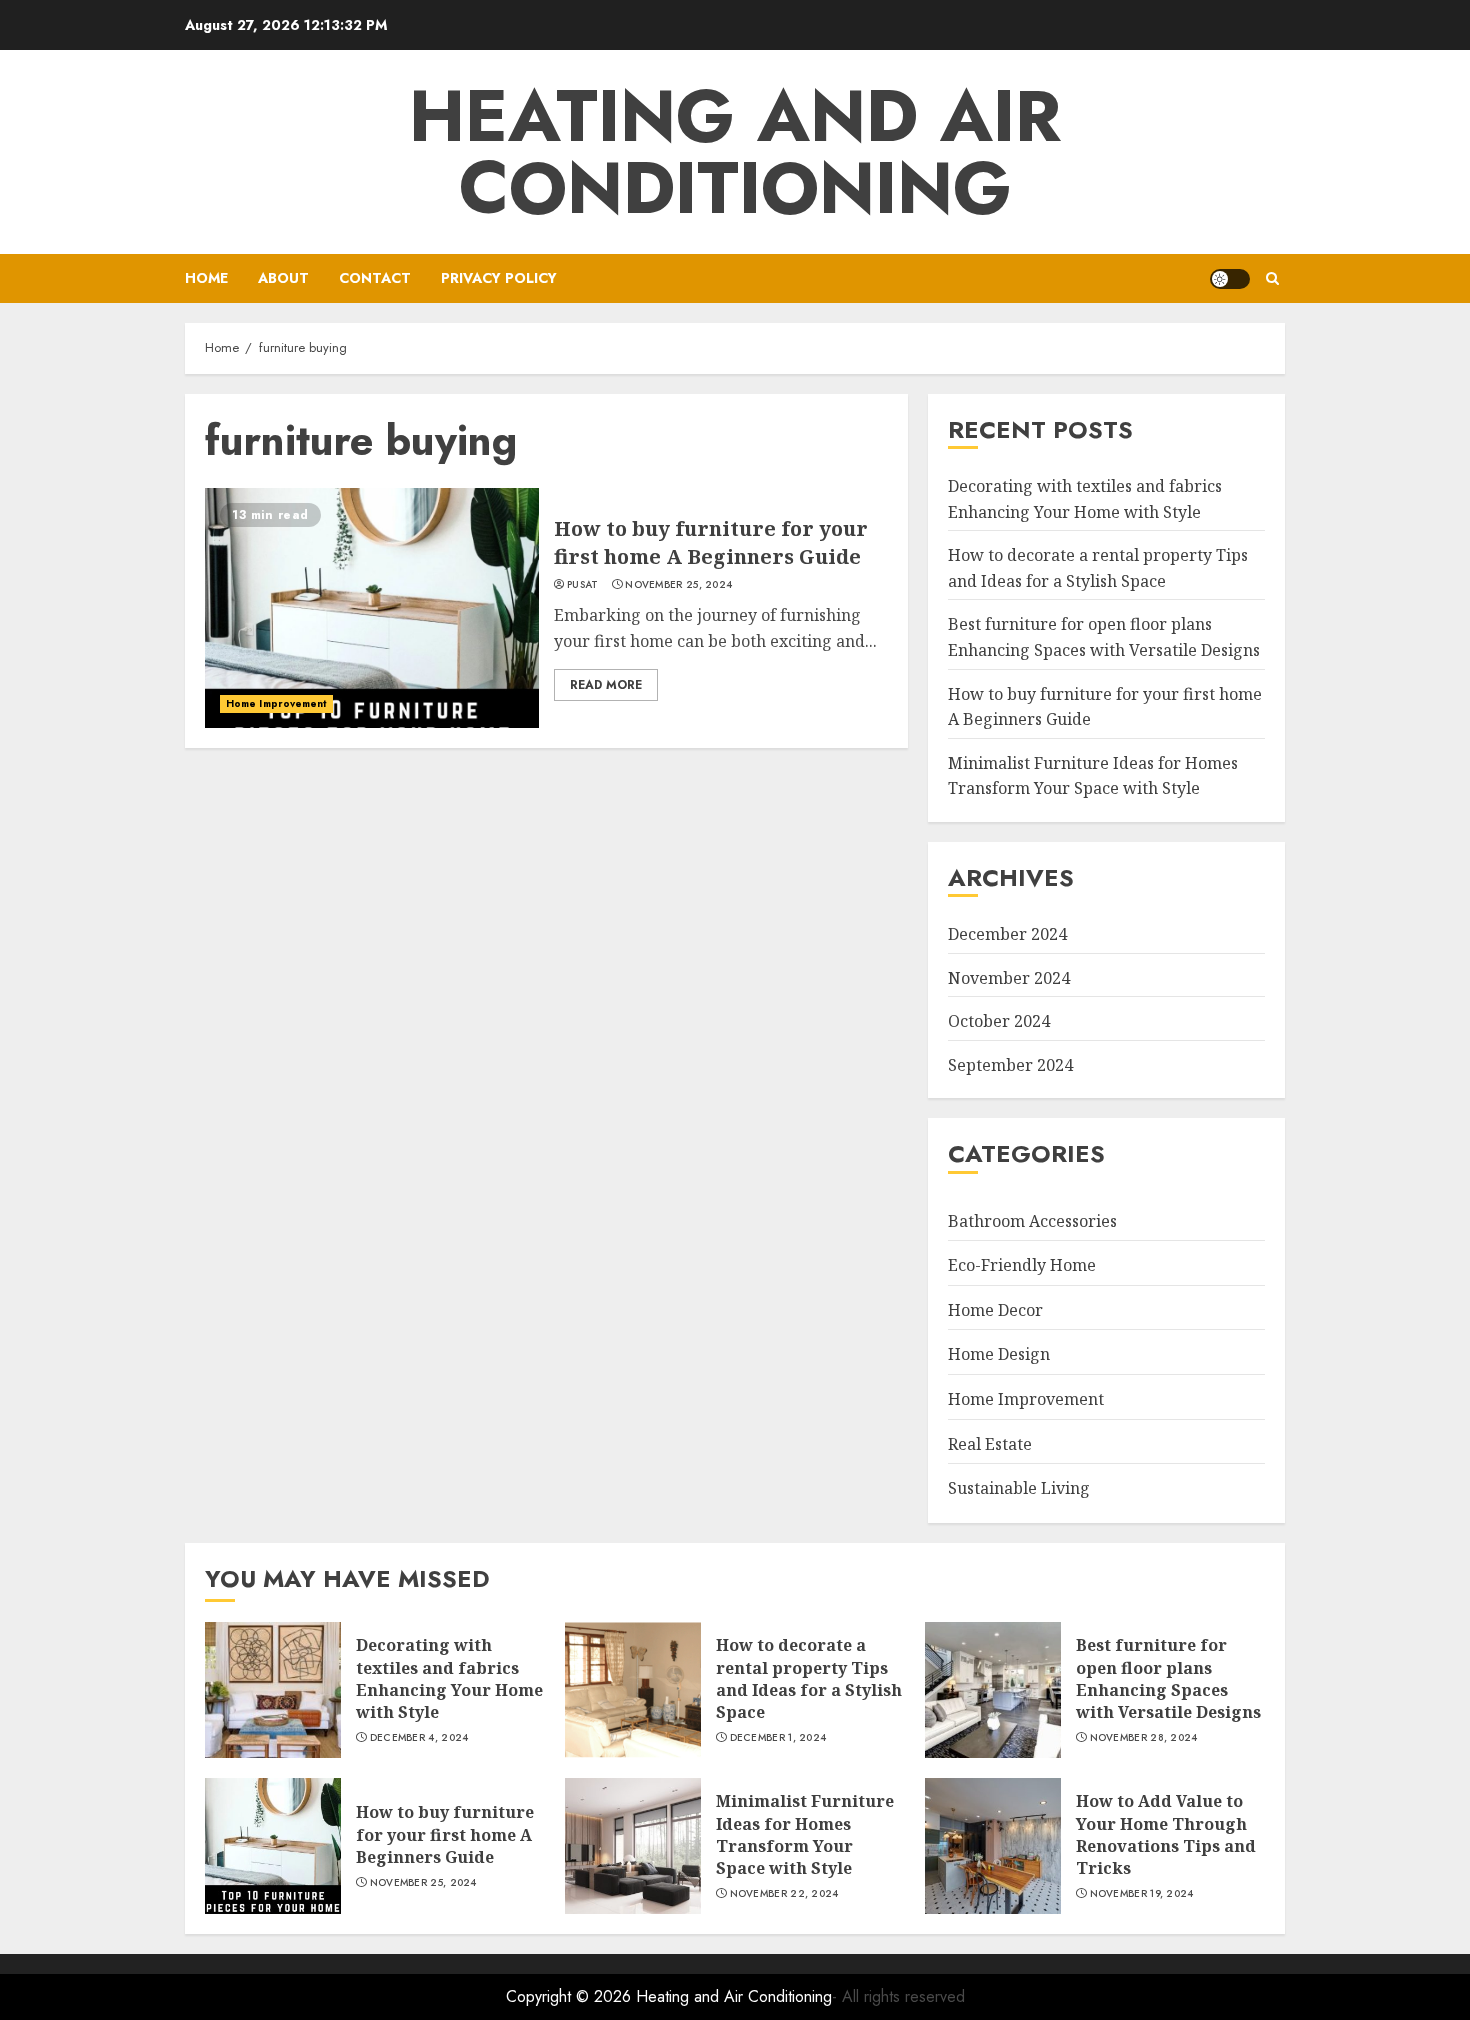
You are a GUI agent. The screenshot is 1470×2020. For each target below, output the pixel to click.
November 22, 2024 (784, 1894)
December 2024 (1007, 934)
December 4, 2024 (419, 1738)
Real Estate (990, 1444)
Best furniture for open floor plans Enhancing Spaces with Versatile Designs (1168, 1678)
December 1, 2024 (778, 1738)
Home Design (999, 1354)
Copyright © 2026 (571, 1996)
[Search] (1272, 278)
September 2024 (1010, 1065)
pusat (583, 585)
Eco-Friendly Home (1022, 1265)
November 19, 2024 (1142, 1894)
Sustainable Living (1019, 1488)
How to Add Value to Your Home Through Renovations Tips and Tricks (1166, 1834)
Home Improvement (276, 703)
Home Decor (995, 1310)
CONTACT (375, 278)
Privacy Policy (499, 278)
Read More (606, 685)
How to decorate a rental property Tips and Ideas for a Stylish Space (809, 1678)
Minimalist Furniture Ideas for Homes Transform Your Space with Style (1093, 776)
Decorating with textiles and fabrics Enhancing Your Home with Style (449, 1678)
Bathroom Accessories (1032, 1221)
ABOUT (283, 278)
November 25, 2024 (678, 585)
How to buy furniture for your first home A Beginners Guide (711, 542)
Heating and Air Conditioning (735, 152)
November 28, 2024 (1144, 1738)
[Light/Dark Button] (1230, 279)
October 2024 (999, 1021)
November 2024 (1009, 978)
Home (206, 278)
